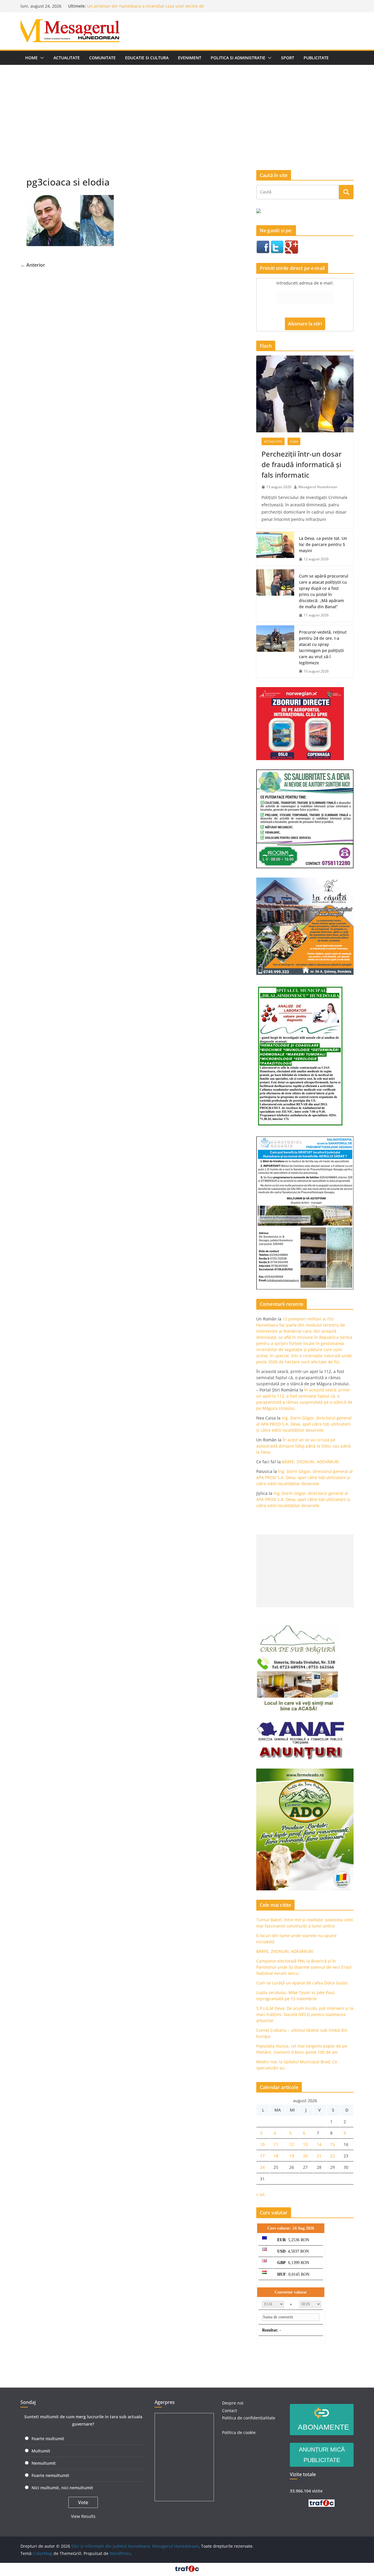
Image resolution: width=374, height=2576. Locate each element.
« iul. (261, 2194)
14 (319, 2144)
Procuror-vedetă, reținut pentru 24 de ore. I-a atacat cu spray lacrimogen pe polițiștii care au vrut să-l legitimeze (323, 647)
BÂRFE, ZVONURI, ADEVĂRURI (310, 1462)
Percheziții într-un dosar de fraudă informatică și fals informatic (302, 464)
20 (305, 2156)
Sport (288, 58)
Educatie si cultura (147, 58)
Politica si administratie (238, 58)
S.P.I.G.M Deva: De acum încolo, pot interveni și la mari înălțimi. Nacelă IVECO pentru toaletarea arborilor (305, 2014)
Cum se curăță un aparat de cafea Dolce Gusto (302, 1983)
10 (262, 2144)
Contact (230, 2411)
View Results (83, 2516)
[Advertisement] (187, 109)
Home (31, 58)
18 (276, 2156)
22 (333, 2156)
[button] (41, 58)
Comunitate (102, 58)
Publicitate (316, 58)
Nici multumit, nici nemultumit (62, 2488)
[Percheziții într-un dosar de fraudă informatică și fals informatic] (305, 394)
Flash (294, 441)
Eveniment (190, 58)
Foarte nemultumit (50, 2475)
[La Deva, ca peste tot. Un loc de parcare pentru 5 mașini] (275, 549)
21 (319, 2156)
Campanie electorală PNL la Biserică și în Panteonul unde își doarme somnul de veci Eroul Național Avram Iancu (304, 1967)
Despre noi (233, 2403)
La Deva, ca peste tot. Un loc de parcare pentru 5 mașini (323, 544)
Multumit (41, 2451)
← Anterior (33, 265)
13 (305, 2144)
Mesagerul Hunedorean (318, 487)
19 (292, 2156)
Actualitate (67, 58)
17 (262, 2156)
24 (262, 2167)
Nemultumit (44, 2463)
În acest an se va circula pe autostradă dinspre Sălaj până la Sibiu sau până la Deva (303, 1446)
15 (333, 2144)
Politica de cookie (239, 2432)
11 (276, 2144)
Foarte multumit (48, 2439)
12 (292, 2144)
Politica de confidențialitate (249, 2418)
